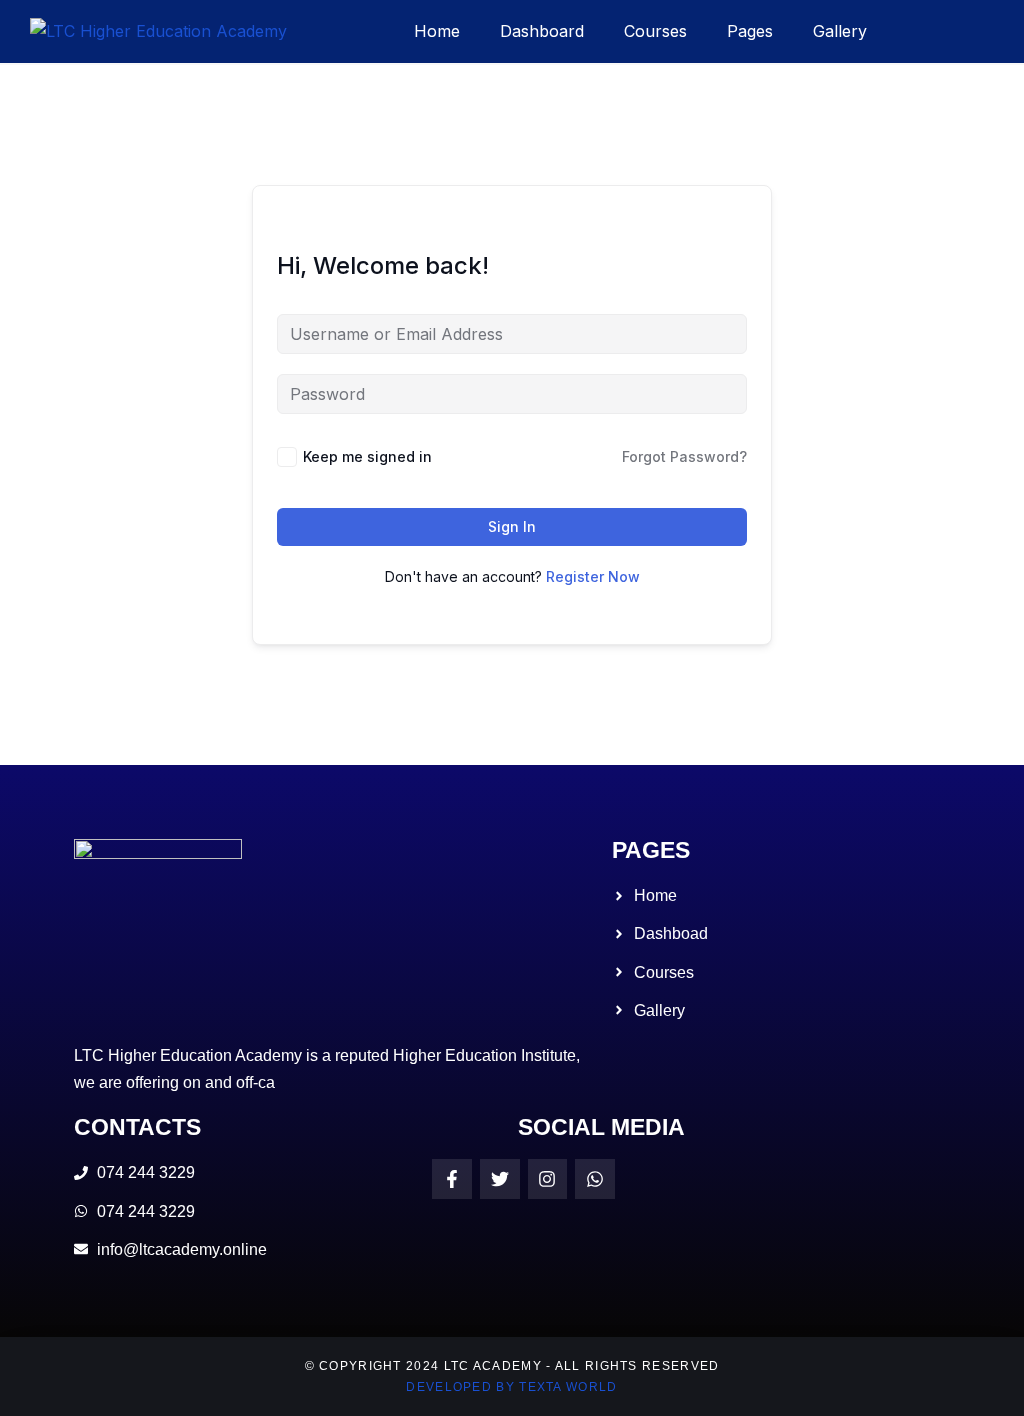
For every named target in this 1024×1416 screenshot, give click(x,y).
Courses (655, 31)
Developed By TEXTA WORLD (511, 1387)
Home (437, 31)
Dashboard (542, 31)
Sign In (512, 526)
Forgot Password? (684, 456)
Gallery (840, 31)
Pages (750, 31)
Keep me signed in (367, 456)
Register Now (593, 576)
